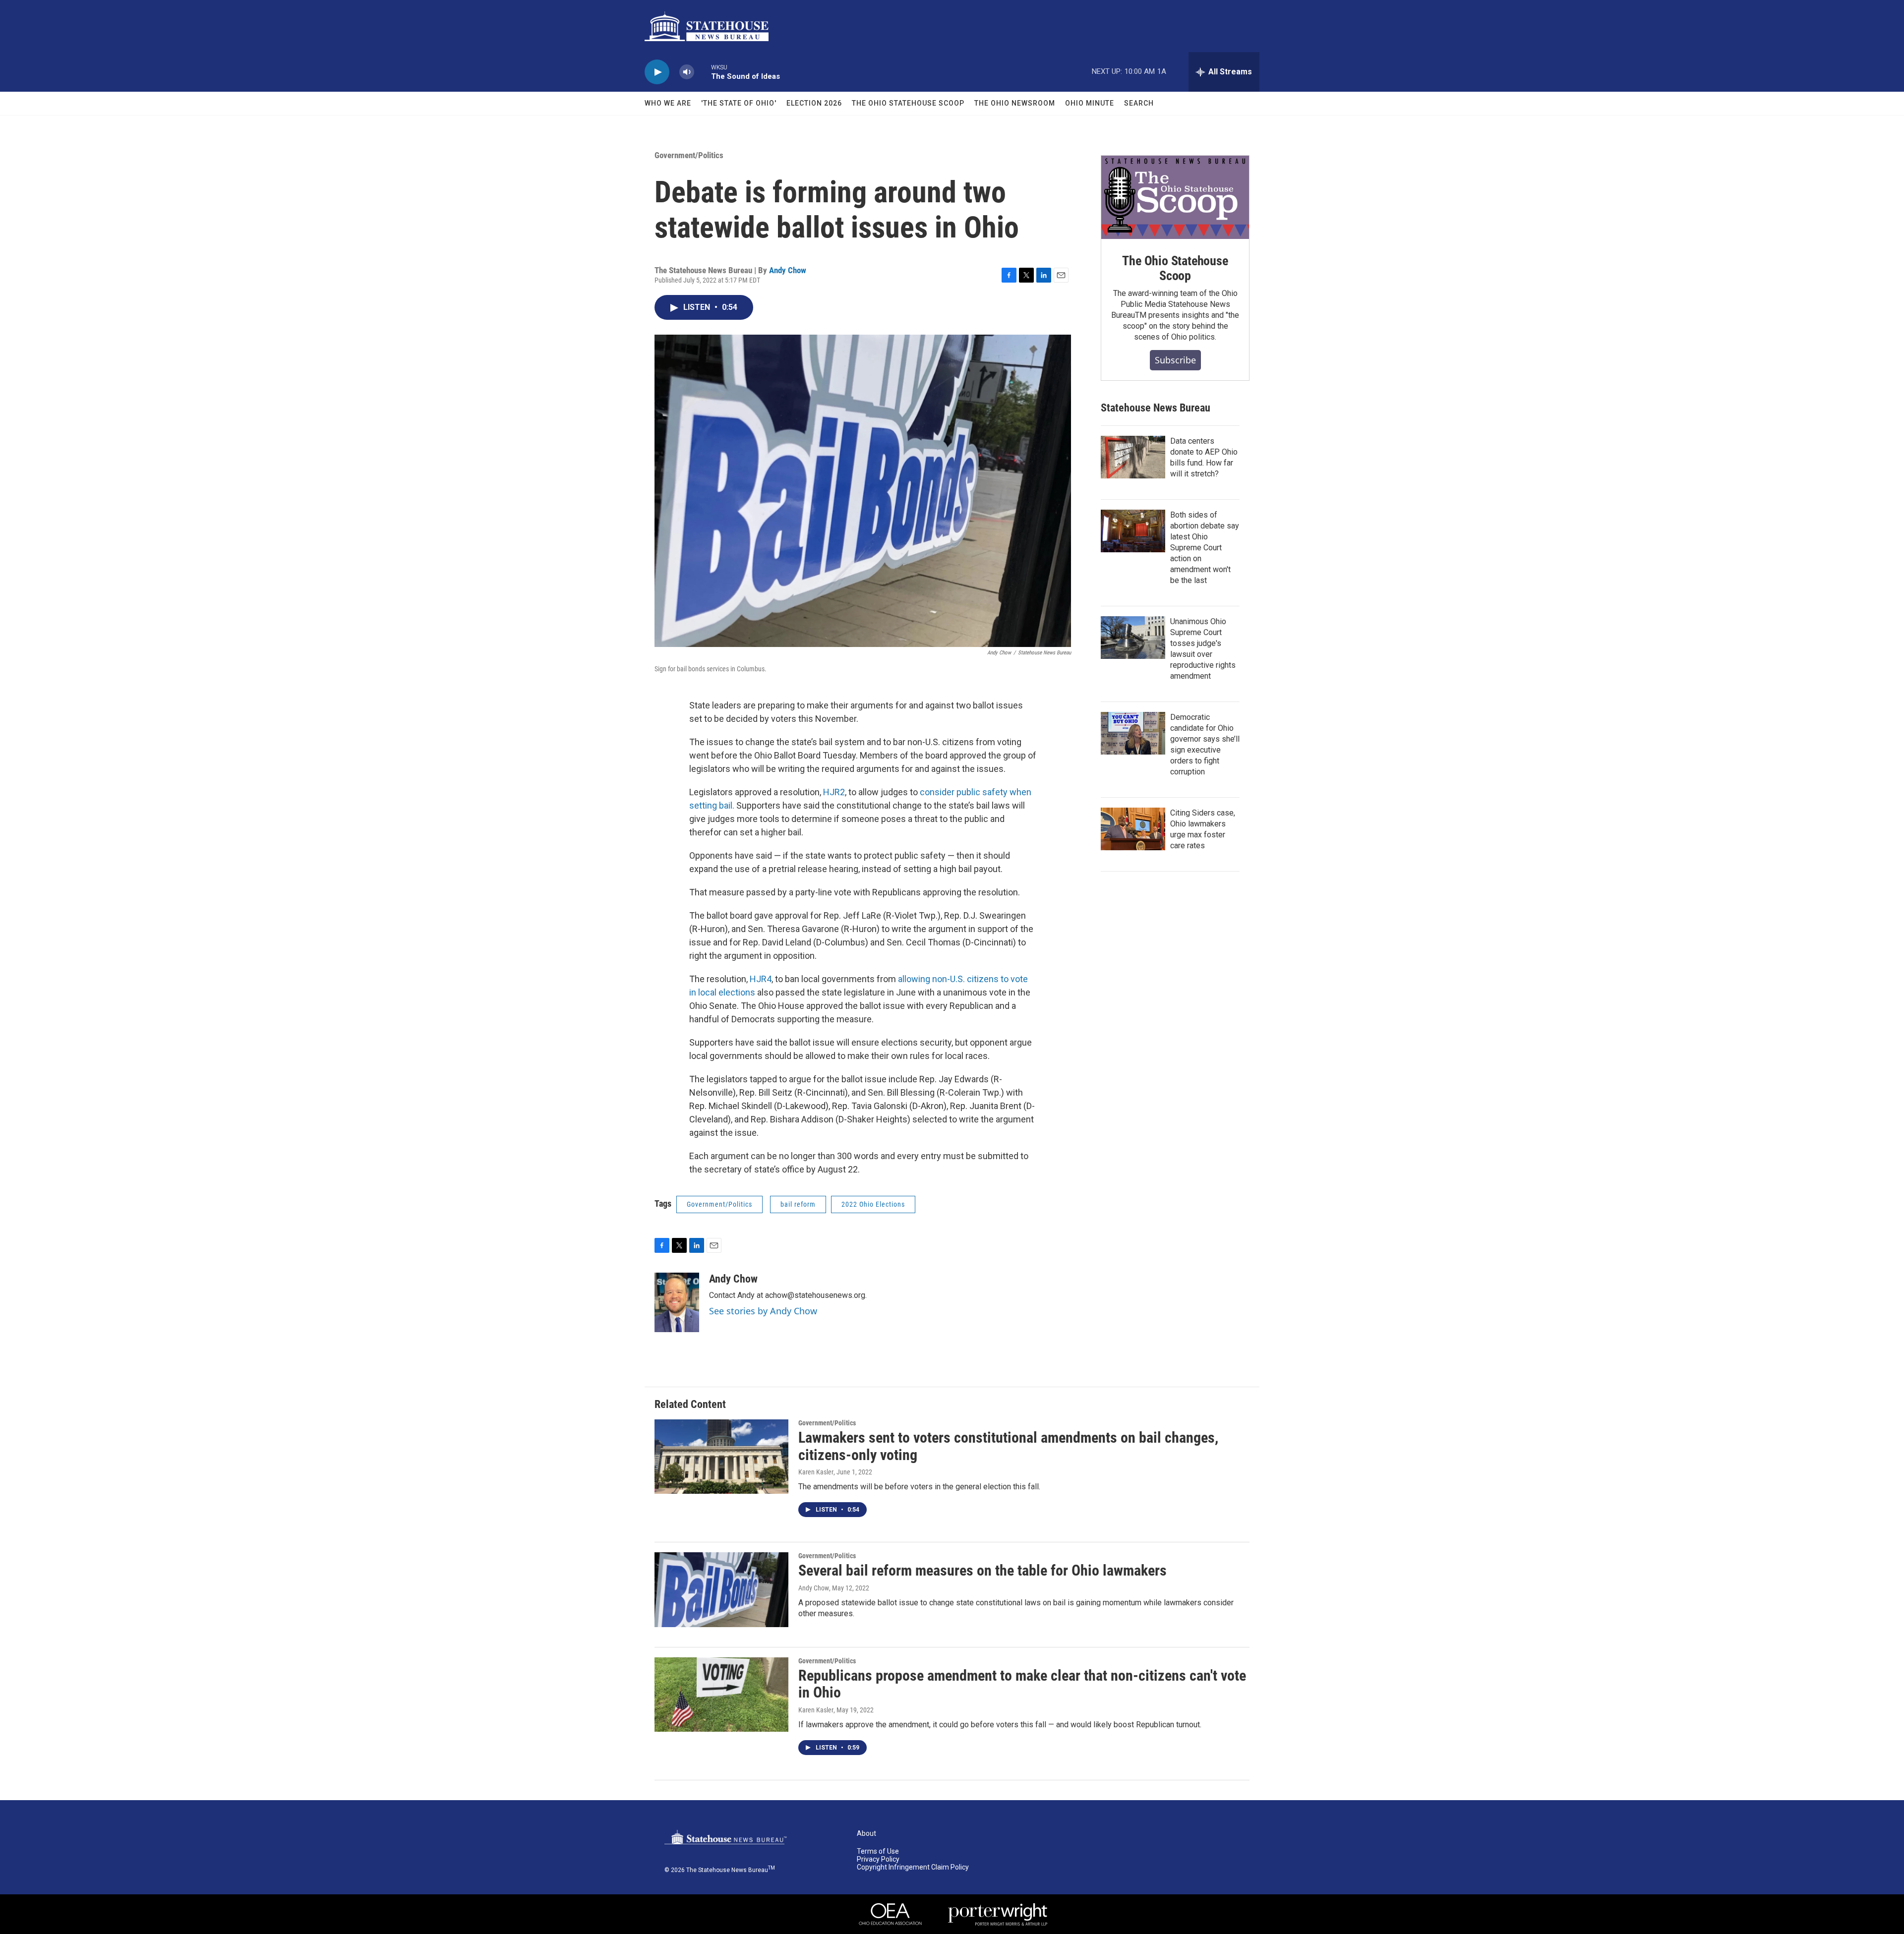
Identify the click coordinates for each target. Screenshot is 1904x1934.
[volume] (687, 72)
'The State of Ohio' (739, 103)
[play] (657, 72)
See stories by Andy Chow (763, 1311)
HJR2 (834, 792)
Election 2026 (814, 103)
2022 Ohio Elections (873, 1204)
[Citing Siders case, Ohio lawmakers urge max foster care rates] (1133, 829)
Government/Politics (689, 155)
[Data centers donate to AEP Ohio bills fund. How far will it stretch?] (1133, 457)
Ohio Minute (1090, 103)
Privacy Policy (878, 1859)
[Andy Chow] (677, 1302)
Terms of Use (878, 1851)
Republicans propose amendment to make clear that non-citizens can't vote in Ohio (1022, 1684)
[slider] (703, 72)
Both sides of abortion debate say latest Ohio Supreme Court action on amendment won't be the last (1205, 548)
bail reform (798, 1204)
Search (1139, 103)
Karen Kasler (816, 1472)
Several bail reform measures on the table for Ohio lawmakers (982, 1570)
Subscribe (1175, 360)
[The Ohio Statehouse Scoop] (1175, 197)
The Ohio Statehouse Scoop (908, 103)
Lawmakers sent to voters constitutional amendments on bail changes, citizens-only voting (1008, 1446)
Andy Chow (788, 270)
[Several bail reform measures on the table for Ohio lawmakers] (721, 1589)
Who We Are (668, 103)
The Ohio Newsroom (1015, 103)
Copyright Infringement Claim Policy (913, 1867)
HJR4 (761, 979)
